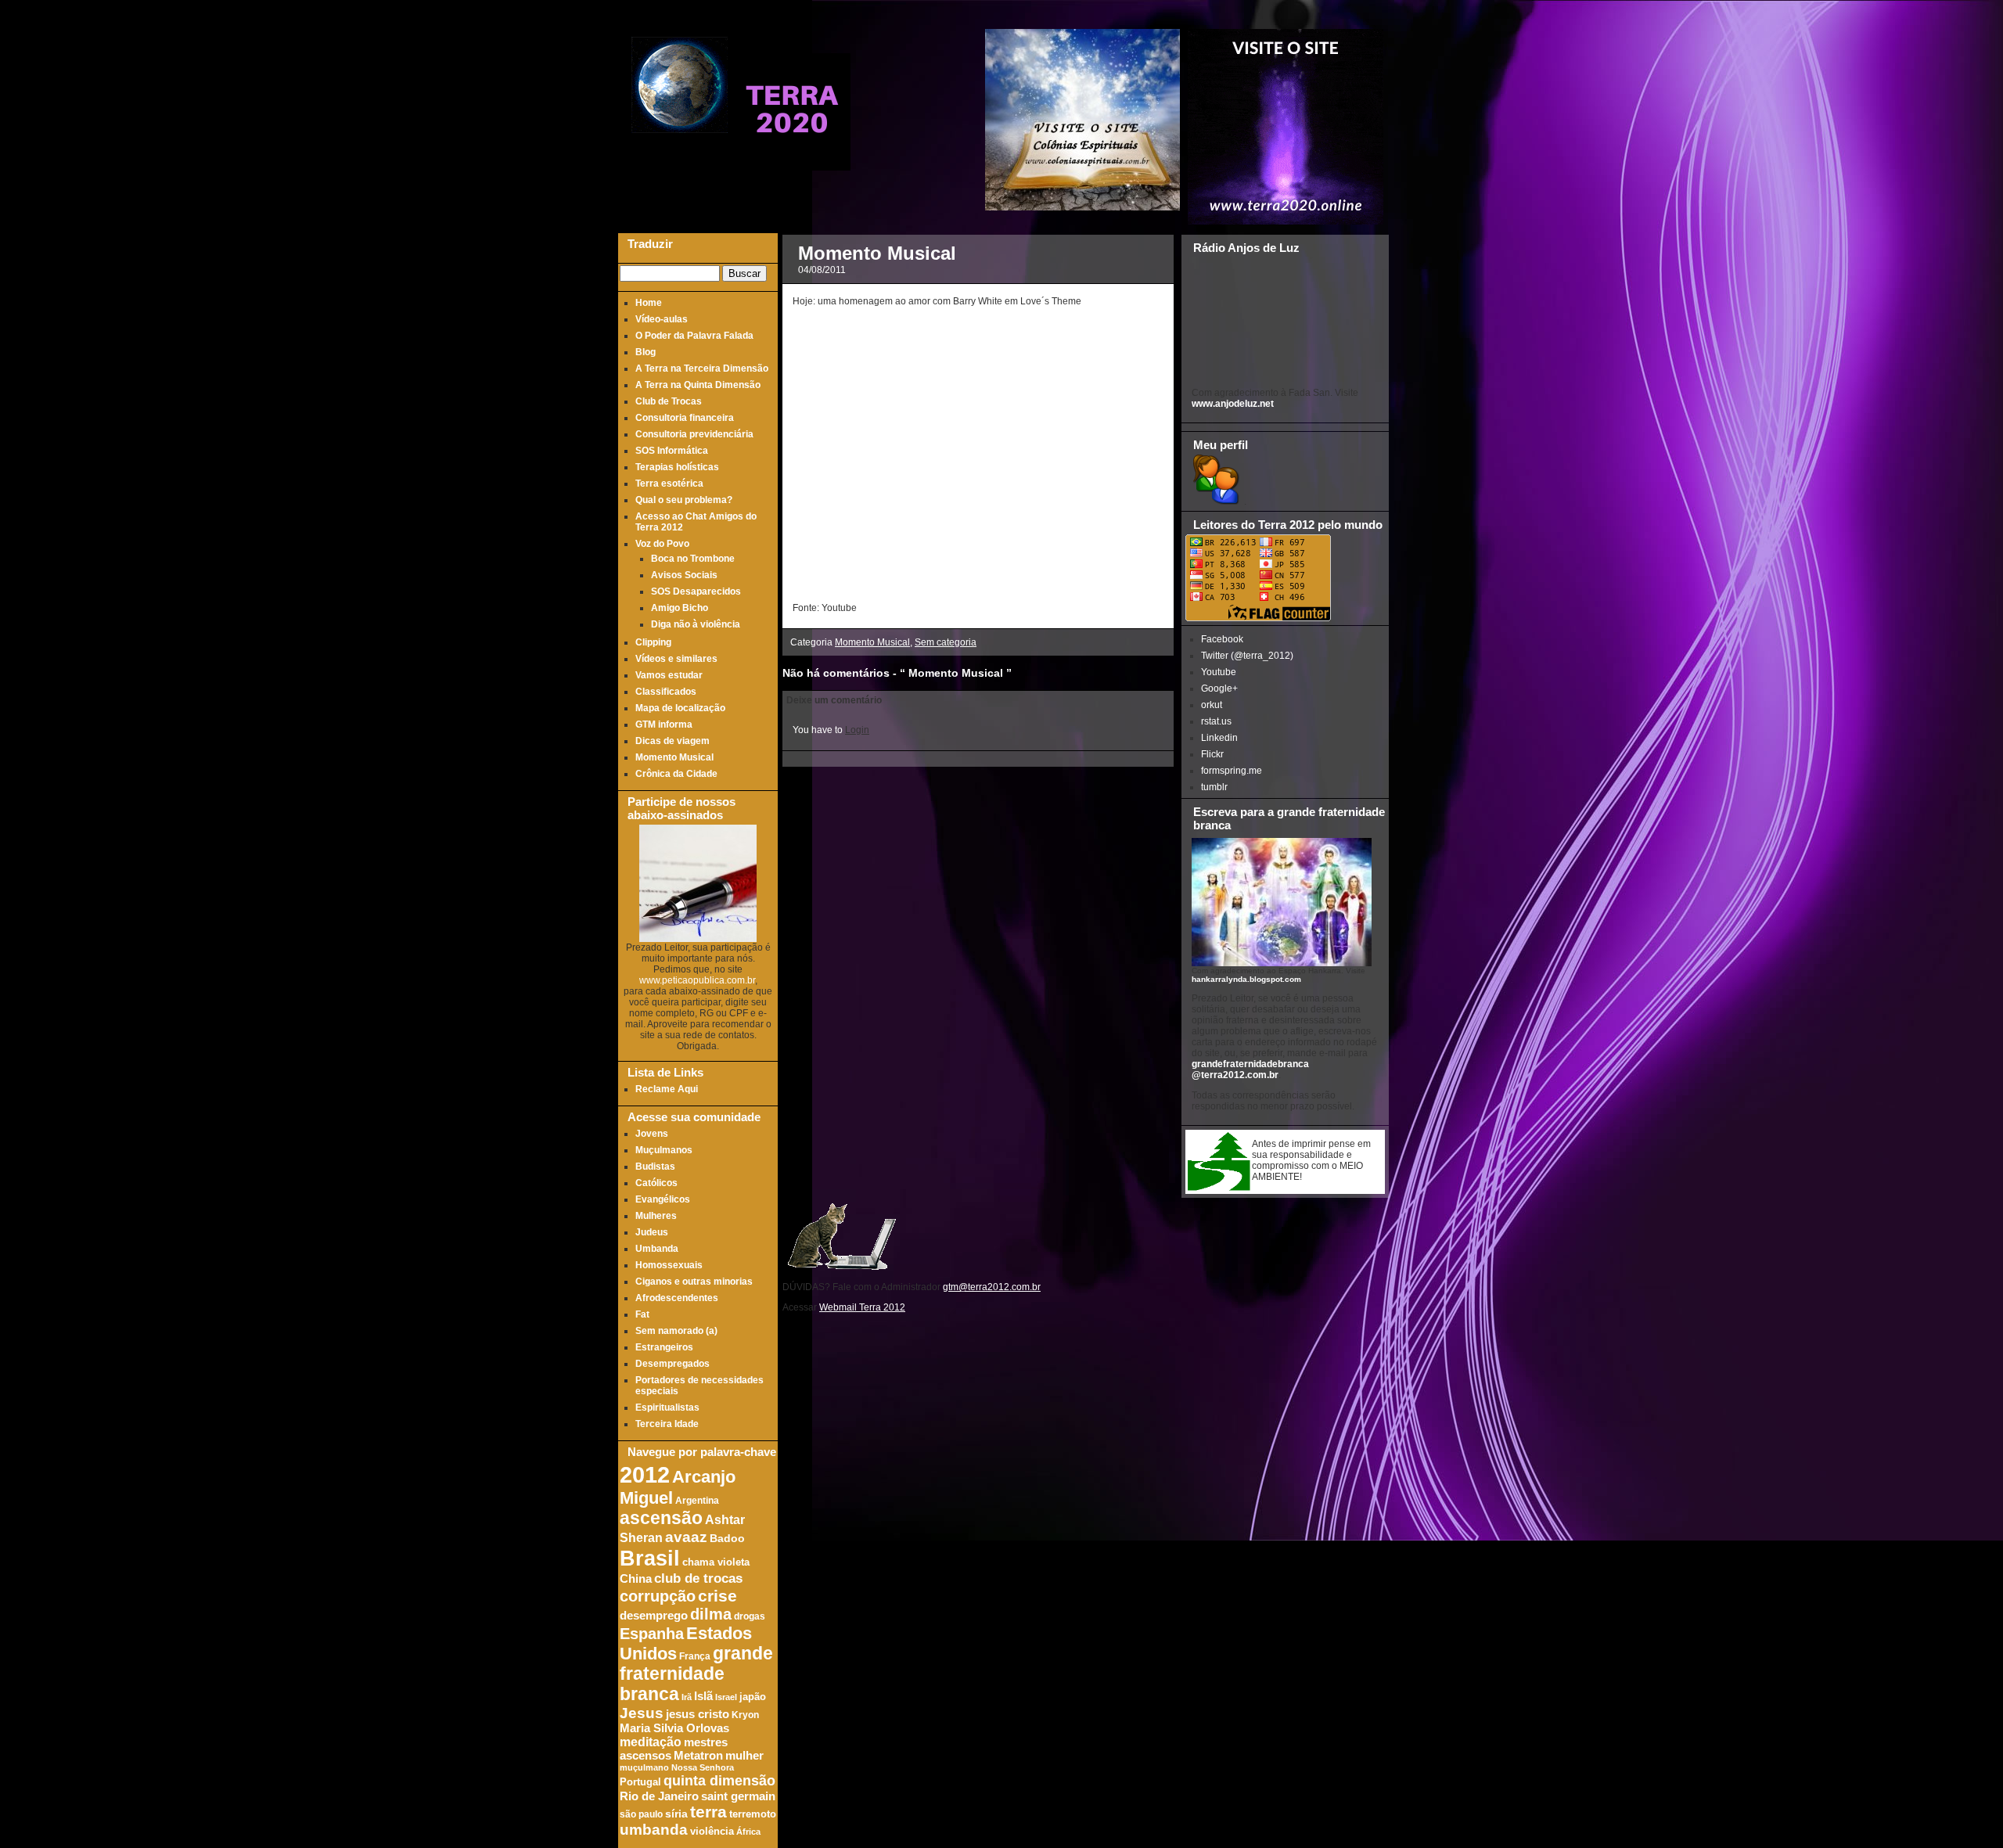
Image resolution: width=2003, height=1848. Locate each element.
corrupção (658, 1596)
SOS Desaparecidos (696, 591)
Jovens (652, 1134)
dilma (711, 1614)
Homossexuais (669, 1265)
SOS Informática (672, 451)
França (695, 1656)
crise (717, 1596)
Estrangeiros (664, 1347)
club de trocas (698, 1578)
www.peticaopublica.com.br (697, 980)
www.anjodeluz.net (1233, 404)
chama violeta (716, 1562)
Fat (642, 1314)
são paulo (641, 1814)
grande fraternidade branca (696, 1674)
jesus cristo (698, 1714)
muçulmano (644, 1767)
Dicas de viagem (672, 741)
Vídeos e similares (676, 659)
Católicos (656, 1183)
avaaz (686, 1537)
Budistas (655, 1167)
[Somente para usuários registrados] (1215, 502)
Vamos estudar (669, 675)
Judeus (652, 1232)
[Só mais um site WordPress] (792, 164)
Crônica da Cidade (676, 774)
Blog (645, 352)
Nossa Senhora (703, 1767)
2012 (645, 1474)
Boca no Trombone (693, 559)
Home (649, 303)
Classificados (666, 692)
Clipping (653, 642)
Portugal (640, 1782)
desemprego (654, 1616)
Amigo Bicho (680, 608)
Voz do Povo (662, 544)
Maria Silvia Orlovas (674, 1728)
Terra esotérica (669, 484)
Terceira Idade (667, 1424)
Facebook (1222, 639)
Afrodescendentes (677, 1298)
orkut (1212, 705)
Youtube (1219, 672)
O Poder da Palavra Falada (694, 336)
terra (708, 1812)
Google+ (1219, 689)
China (636, 1579)
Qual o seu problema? (684, 500)
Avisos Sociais (684, 575)
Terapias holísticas (677, 467)
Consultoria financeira (685, 418)
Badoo (727, 1539)
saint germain (738, 1796)
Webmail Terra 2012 (862, 1307)
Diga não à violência (696, 624)
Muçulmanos (664, 1150)
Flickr (1212, 754)
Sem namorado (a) (676, 1331)
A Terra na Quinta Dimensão (698, 385)
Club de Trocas (669, 401)
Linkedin (1219, 738)
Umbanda (657, 1249)
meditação (651, 1742)
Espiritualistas (667, 1408)
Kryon (745, 1715)
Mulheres (656, 1216)
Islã (703, 1696)
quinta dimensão (719, 1781)
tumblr (1214, 787)
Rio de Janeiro (659, 1796)
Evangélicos (663, 1199)
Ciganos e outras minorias (694, 1282)
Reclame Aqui (667, 1089)
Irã (687, 1697)
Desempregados (672, 1364)
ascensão (661, 1518)
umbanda (654, 1830)
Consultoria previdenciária (694, 434)
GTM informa (664, 724)
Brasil (650, 1558)
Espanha (652, 1634)
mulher (744, 1756)
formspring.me (1232, 771)
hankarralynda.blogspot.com (1246, 979)
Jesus (642, 1713)
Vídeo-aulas (662, 319)
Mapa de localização (680, 708)
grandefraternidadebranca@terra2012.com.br (1250, 1070)
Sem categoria (946, 642)
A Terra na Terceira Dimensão (702, 369)
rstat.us (1216, 721)
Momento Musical (674, 757)
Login (857, 730)
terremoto (753, 1814)
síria (676, 1814)
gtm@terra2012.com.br (992, 1287)
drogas (750, 1616)
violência (712, 1832)
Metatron (698, 1756)
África (748, 1832)
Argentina (697, 1500)
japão (753, 1697)
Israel (726, 1697)
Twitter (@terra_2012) (1247, 656)
